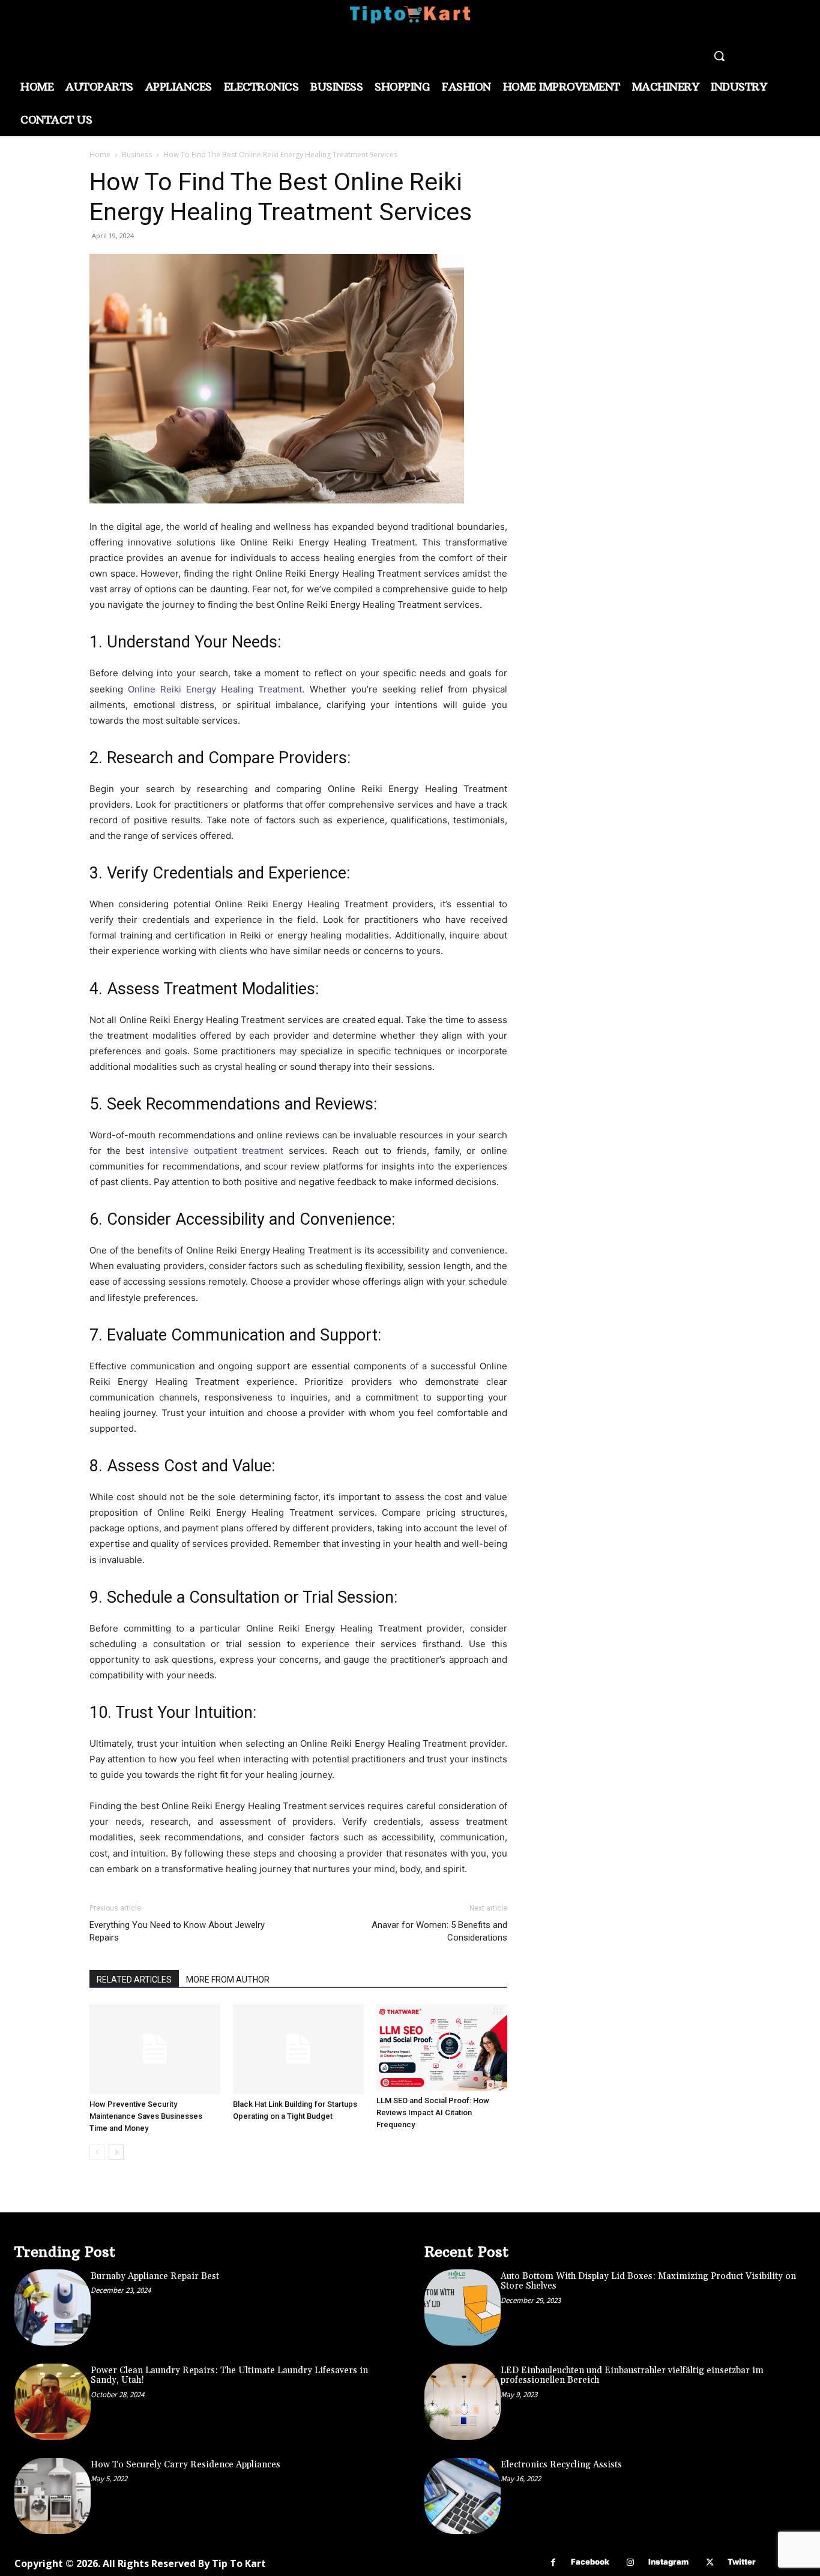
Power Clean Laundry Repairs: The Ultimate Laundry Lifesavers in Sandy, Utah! (229, 2376)
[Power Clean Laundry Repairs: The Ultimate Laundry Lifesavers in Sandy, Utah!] (53, 2402)
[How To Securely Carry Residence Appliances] (53, 2496)
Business (137, 155)
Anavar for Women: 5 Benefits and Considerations (439, 1931)
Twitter (742, 2562)
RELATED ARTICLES (134, 1980)
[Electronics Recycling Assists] (463, 2496)
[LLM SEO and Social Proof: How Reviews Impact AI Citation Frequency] (442, 2048)
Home (100, 155)
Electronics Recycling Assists (561, 2465)
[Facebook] (553, 2562)
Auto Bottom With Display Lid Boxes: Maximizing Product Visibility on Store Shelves (648, 2281)
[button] (719, 56)
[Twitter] (710, 2562)
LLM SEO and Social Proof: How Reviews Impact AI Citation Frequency (433, 2112)
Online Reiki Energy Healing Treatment (215, 689)
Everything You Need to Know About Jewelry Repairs (177, 1931)
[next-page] (116, 2152)
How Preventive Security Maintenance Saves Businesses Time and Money (146, 2116)
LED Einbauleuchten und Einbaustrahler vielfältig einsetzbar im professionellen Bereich (632, 2376)
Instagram (668, 2562)
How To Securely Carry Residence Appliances (185, 2465)
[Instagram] (631, 2562)
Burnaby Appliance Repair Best (155, 2276)
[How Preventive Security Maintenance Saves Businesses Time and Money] (155, 2049)
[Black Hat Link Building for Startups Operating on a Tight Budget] (298, 2049)
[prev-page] (97, 2152)
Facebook (590, 2562)
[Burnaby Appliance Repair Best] (53, 2307)
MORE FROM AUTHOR (228, 1980)
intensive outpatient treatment (216, 1151)
